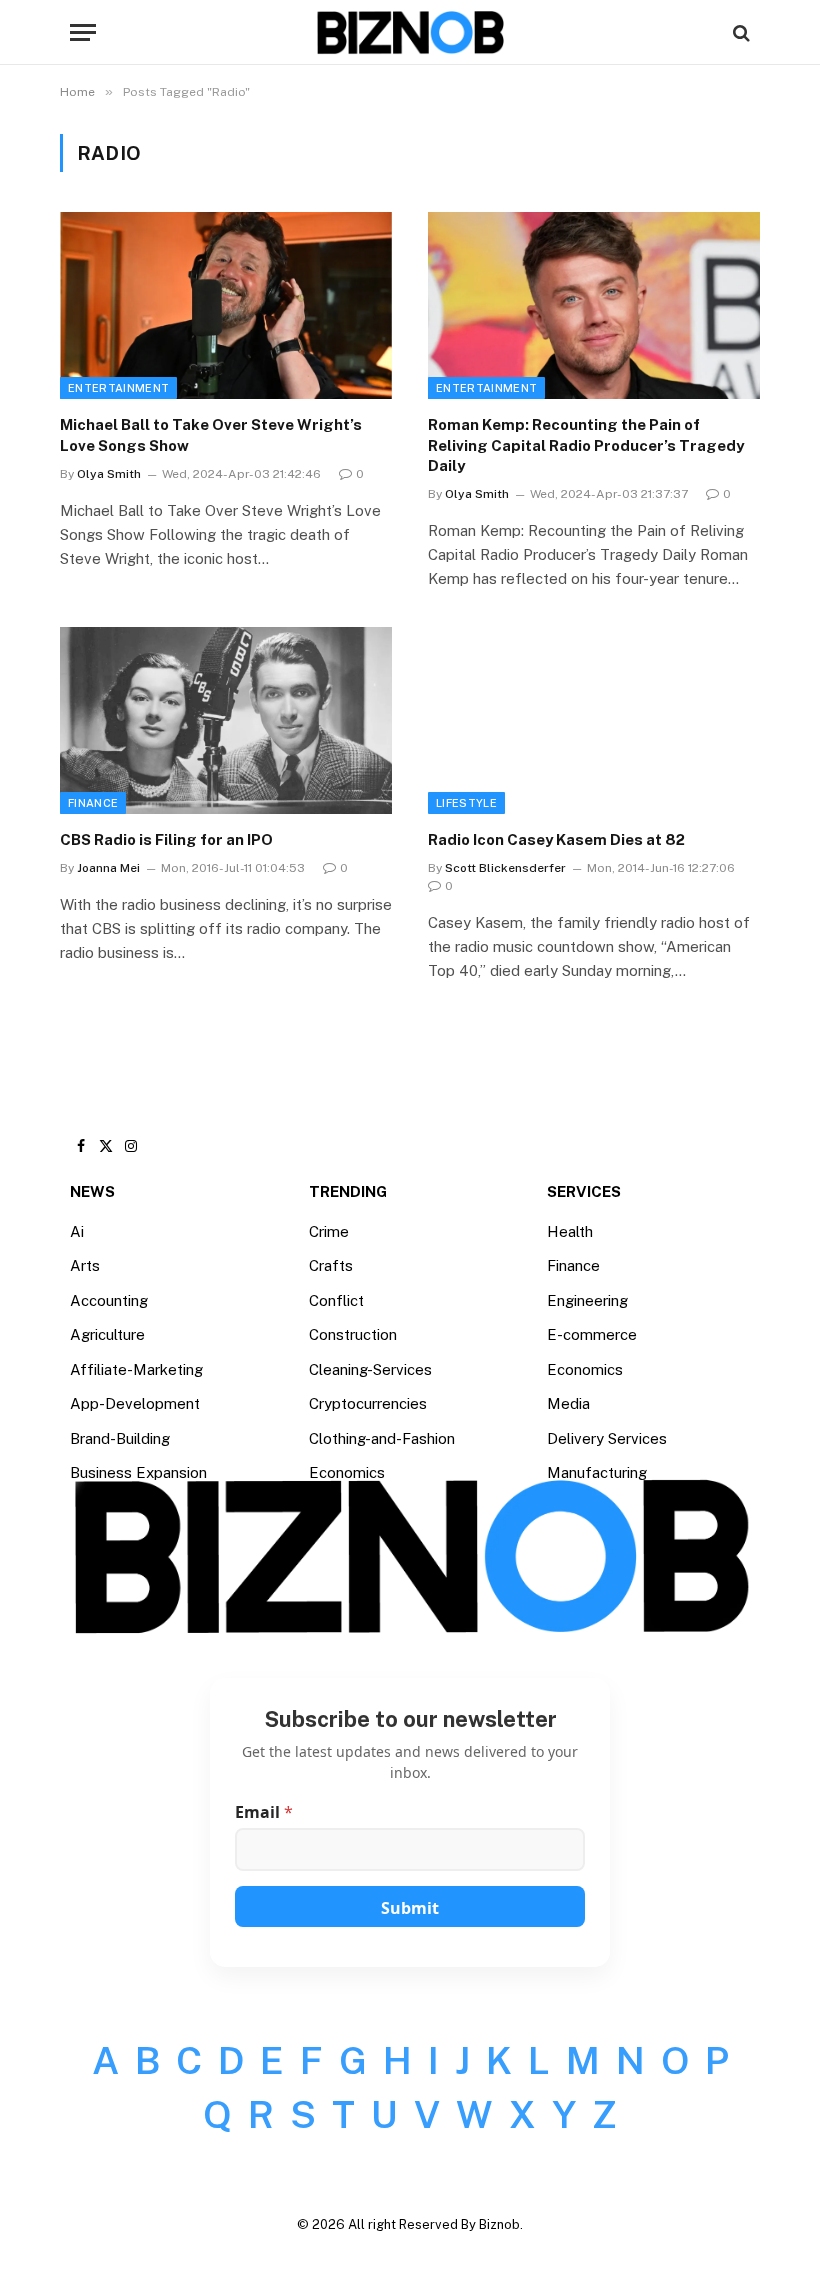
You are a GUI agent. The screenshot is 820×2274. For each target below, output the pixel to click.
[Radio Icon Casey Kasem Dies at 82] (594, 720)
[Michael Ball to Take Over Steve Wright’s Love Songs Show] (226, 305)
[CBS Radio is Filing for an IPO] (226, 720)
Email (264, 1812)
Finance (93, 803)
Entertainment (118, 388)
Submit (410, 1908)
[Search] (739, 32)
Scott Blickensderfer (505, 868)
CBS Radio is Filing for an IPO (166, 839)
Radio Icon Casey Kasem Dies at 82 (556, 839)
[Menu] (83, 32)
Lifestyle (466, 803)
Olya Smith (109, 474)
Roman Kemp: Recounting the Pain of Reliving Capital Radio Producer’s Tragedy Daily (586, 445)
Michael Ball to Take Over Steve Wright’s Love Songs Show (211, 434)
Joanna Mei (108, 868)
